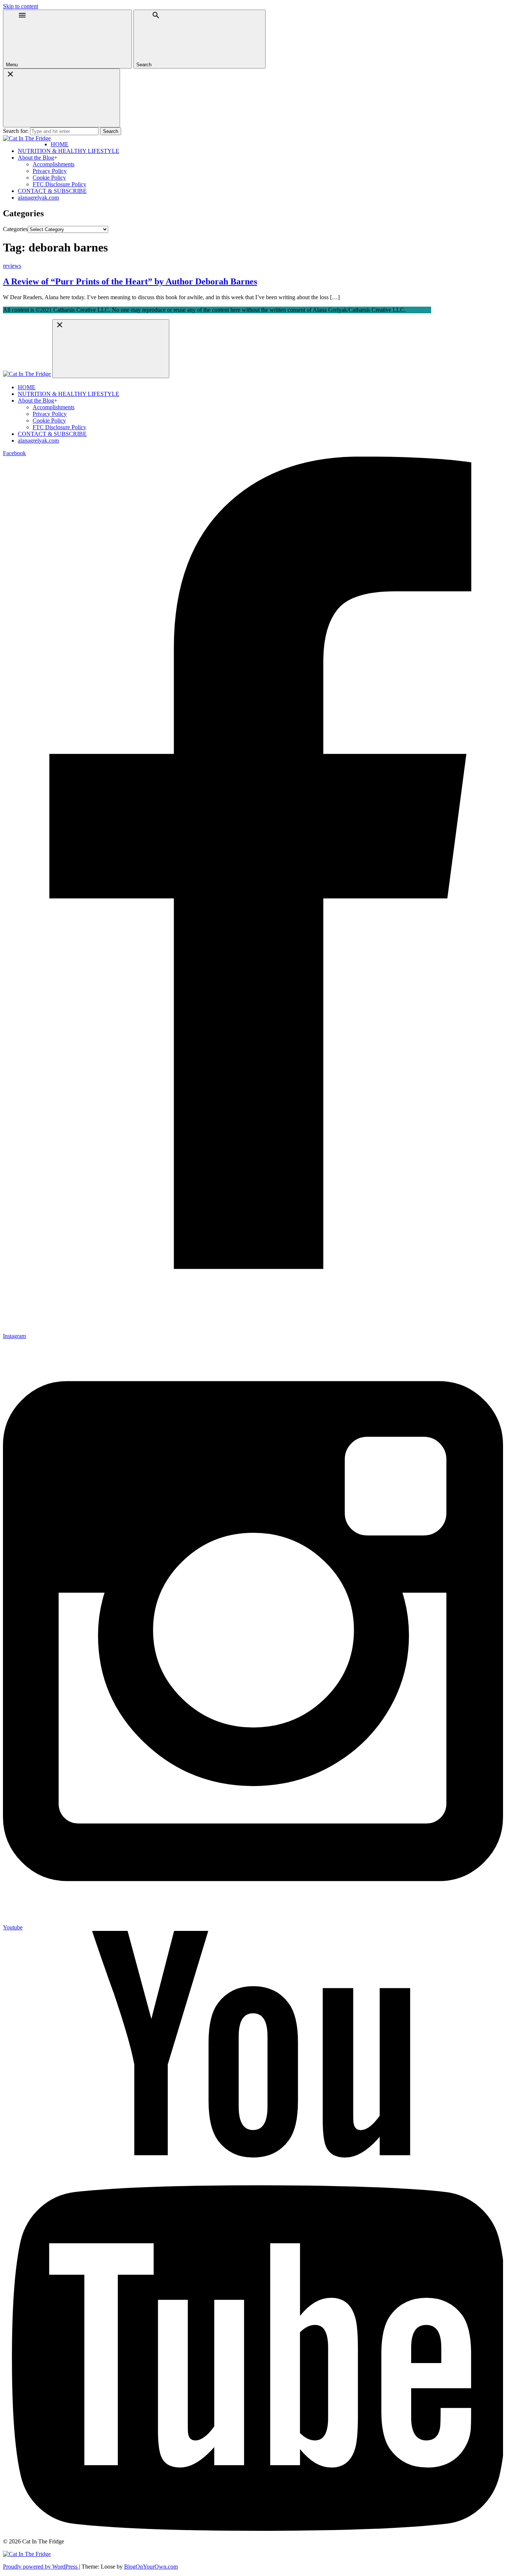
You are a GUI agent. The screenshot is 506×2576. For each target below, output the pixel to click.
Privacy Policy (50, 171)
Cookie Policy (49, 178)
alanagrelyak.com (38, 198)
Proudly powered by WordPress (41, 2567)
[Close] (61, 98)
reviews (12, 266)
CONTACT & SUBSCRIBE (52, 191)
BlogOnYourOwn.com (151, 2567)
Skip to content (21, 6)
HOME (60, 144)
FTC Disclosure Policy (59, 184)
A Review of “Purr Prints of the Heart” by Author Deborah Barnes (130, 281)
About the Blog (36, 158)
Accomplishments (54, 164)
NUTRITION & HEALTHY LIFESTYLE (69, 151)
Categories (15, 229)
